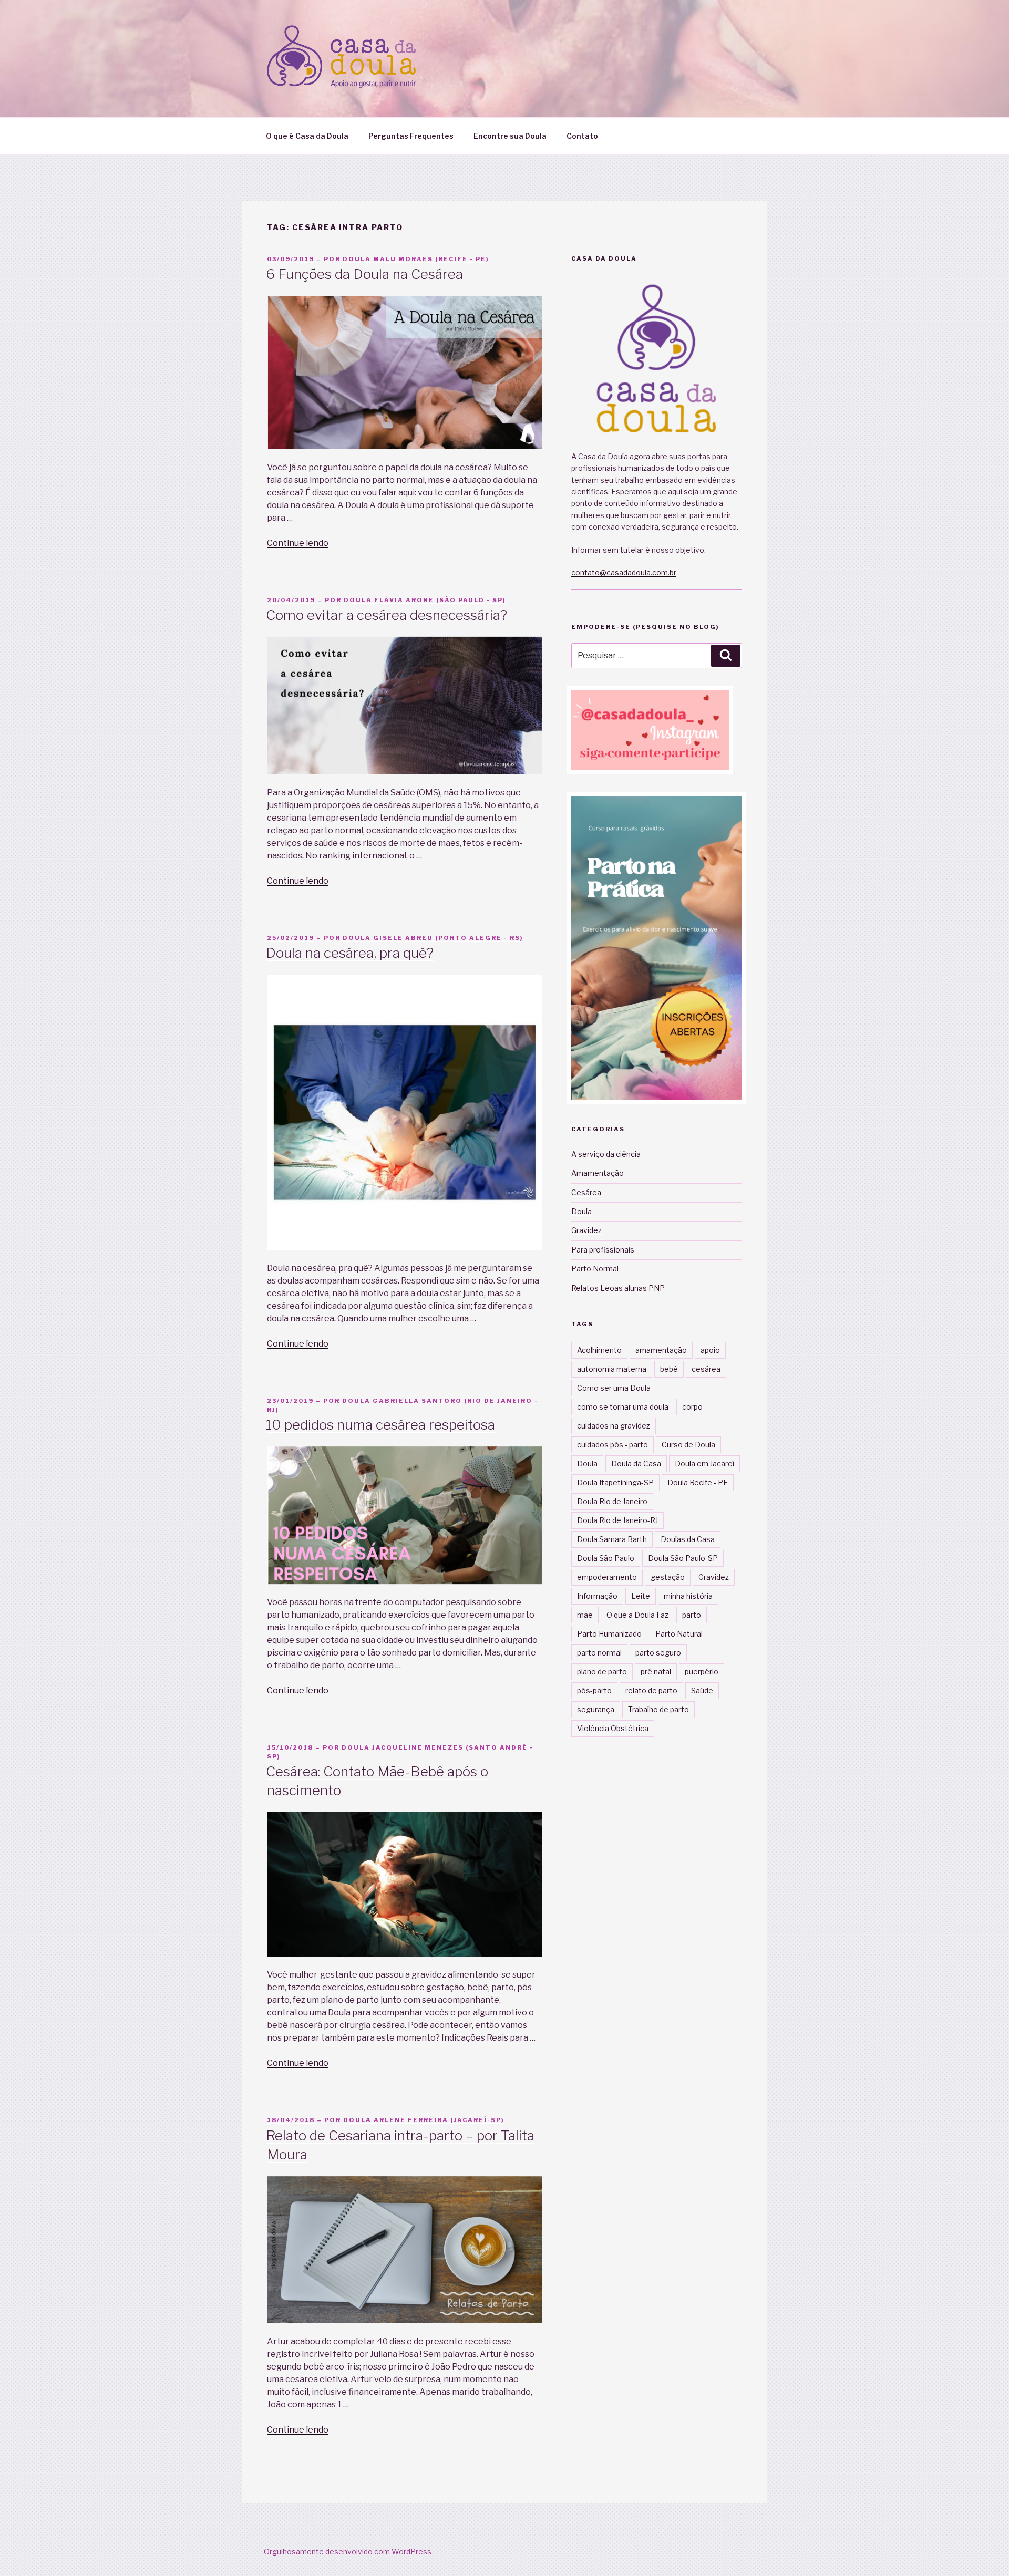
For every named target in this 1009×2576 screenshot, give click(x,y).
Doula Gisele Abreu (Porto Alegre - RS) (433, 938)
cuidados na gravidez (614, 1426)
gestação (668, 1577)
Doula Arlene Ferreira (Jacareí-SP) (424, 2120)
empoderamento (607, 1577)
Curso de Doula (688, 1445)
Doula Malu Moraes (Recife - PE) (416, 259)
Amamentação (598, 1173)
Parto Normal (595, 1269)
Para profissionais (603, 1250)
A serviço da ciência (606, 1154)
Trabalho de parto (658, 1709)
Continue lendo (298, 543)
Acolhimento (599, 1350)
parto (692, 1615)
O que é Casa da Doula (307, 136)
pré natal (656, 1672)
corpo (692, 1407)
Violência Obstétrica (613, 1728)
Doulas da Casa (688, 1539)
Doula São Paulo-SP (683, 1558)
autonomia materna (612, 1369)
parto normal (599, 1653)
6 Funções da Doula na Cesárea (364, 274)
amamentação (661, 1350)
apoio (710, 1350)
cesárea (706, 1369)
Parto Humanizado (609, 1634)
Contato (582, 136)
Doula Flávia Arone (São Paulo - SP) (425, 600)
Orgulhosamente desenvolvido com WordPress (348, 2552)
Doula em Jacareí (704, 1463)
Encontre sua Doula (510, 136)
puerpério (702, 1672)
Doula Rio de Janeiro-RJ (617, 1520)
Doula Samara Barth (612, 1539)
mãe (585, 1615)
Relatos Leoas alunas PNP (618, 1288)
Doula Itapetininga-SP (615, 1482)
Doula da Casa (636, 1463)
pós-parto (594, 1690)
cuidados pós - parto (612, 1445)
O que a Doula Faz (637, 1615)
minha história (688, 1596)
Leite (641, 1596)
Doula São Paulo (606, 1558)
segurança (596, 1709)
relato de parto (651, 1690)
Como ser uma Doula (614, 1388)
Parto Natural (679, 1634)
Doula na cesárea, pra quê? (350, 953)
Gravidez (586, 1230)
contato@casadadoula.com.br (624, 572)
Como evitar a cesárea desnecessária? (387, 615)
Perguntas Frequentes (411, 136)
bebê (669, 1369)
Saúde (702, 1690)
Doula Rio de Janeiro (612, 1501)
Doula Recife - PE (698, 1482)
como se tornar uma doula (623, 1407)
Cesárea (586, 1192)
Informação (597, 1596)
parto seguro (658, 1653)
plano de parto (602, 1672)
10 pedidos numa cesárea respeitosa (380, 1425)
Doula (581, 1211)
